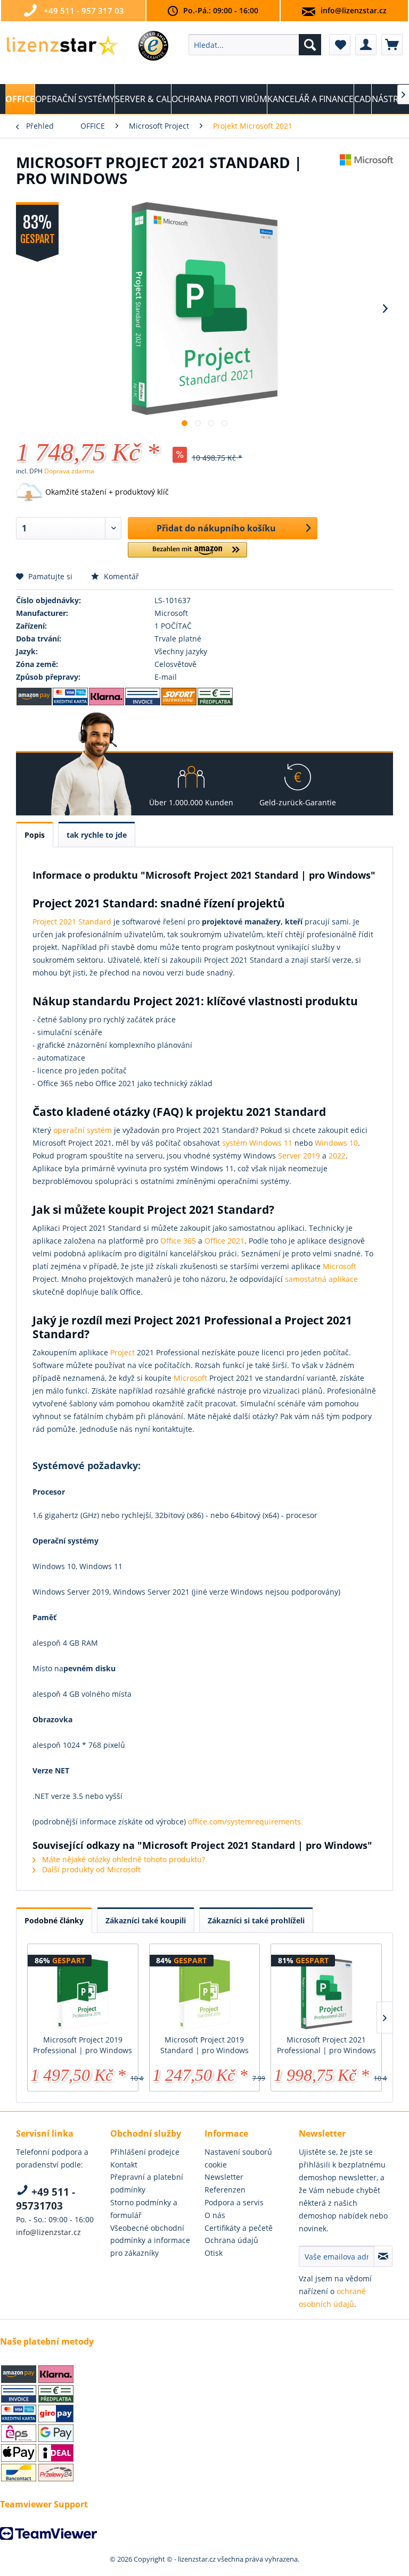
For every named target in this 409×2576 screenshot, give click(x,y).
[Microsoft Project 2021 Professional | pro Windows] (326, 1992)
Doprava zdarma (69, 471)
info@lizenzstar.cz (354, 10)
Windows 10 (336, 1143)
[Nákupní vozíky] (392, 45)
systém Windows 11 (257, 1143)
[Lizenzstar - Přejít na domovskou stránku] (62, 47)
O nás (215, 2215)
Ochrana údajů (231, 2240)
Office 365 (178, 1241)
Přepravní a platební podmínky (147, 2183)
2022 (337, 1156)
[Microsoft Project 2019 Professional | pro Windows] (83, 1992)
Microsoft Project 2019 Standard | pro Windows (204, 2045)
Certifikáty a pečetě (239, 2228)
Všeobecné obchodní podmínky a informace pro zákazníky (150, 2241)
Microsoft (340, 1266)
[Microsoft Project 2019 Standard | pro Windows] (205, 1992)
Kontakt (124, 2165)
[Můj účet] (366, 45)
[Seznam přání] (340, 45)
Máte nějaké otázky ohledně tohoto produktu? (122, 1859)
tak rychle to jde (97, 835)
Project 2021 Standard (72, 922)
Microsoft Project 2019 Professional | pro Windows (83, 2045)
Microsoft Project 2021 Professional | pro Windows (326, 2045)
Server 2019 (299, 1156)
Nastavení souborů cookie (238, 2158)
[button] (188, 554)
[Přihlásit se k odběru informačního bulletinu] (383, 2256)
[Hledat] (310, 45)
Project (122, 1352)
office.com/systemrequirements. (246, 1821)
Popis (35, 835)
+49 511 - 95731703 (46, 2199)
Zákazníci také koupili (146, 1920)
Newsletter (224, 2177)
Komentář (120, 576)
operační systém (83, 1130)
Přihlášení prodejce (145, 2152)
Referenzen (225, 2190)
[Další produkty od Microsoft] (366, 173)
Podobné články (54, 1920)
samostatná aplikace (321, 1279)
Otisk (214, 2253)
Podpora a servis (234, 2202)
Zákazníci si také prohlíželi (256, 1920)
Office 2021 (224, 1241)
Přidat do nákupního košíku (216, 528)
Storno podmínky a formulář (144, 2209)
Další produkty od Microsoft (90, 1869)
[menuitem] (255, 45)
